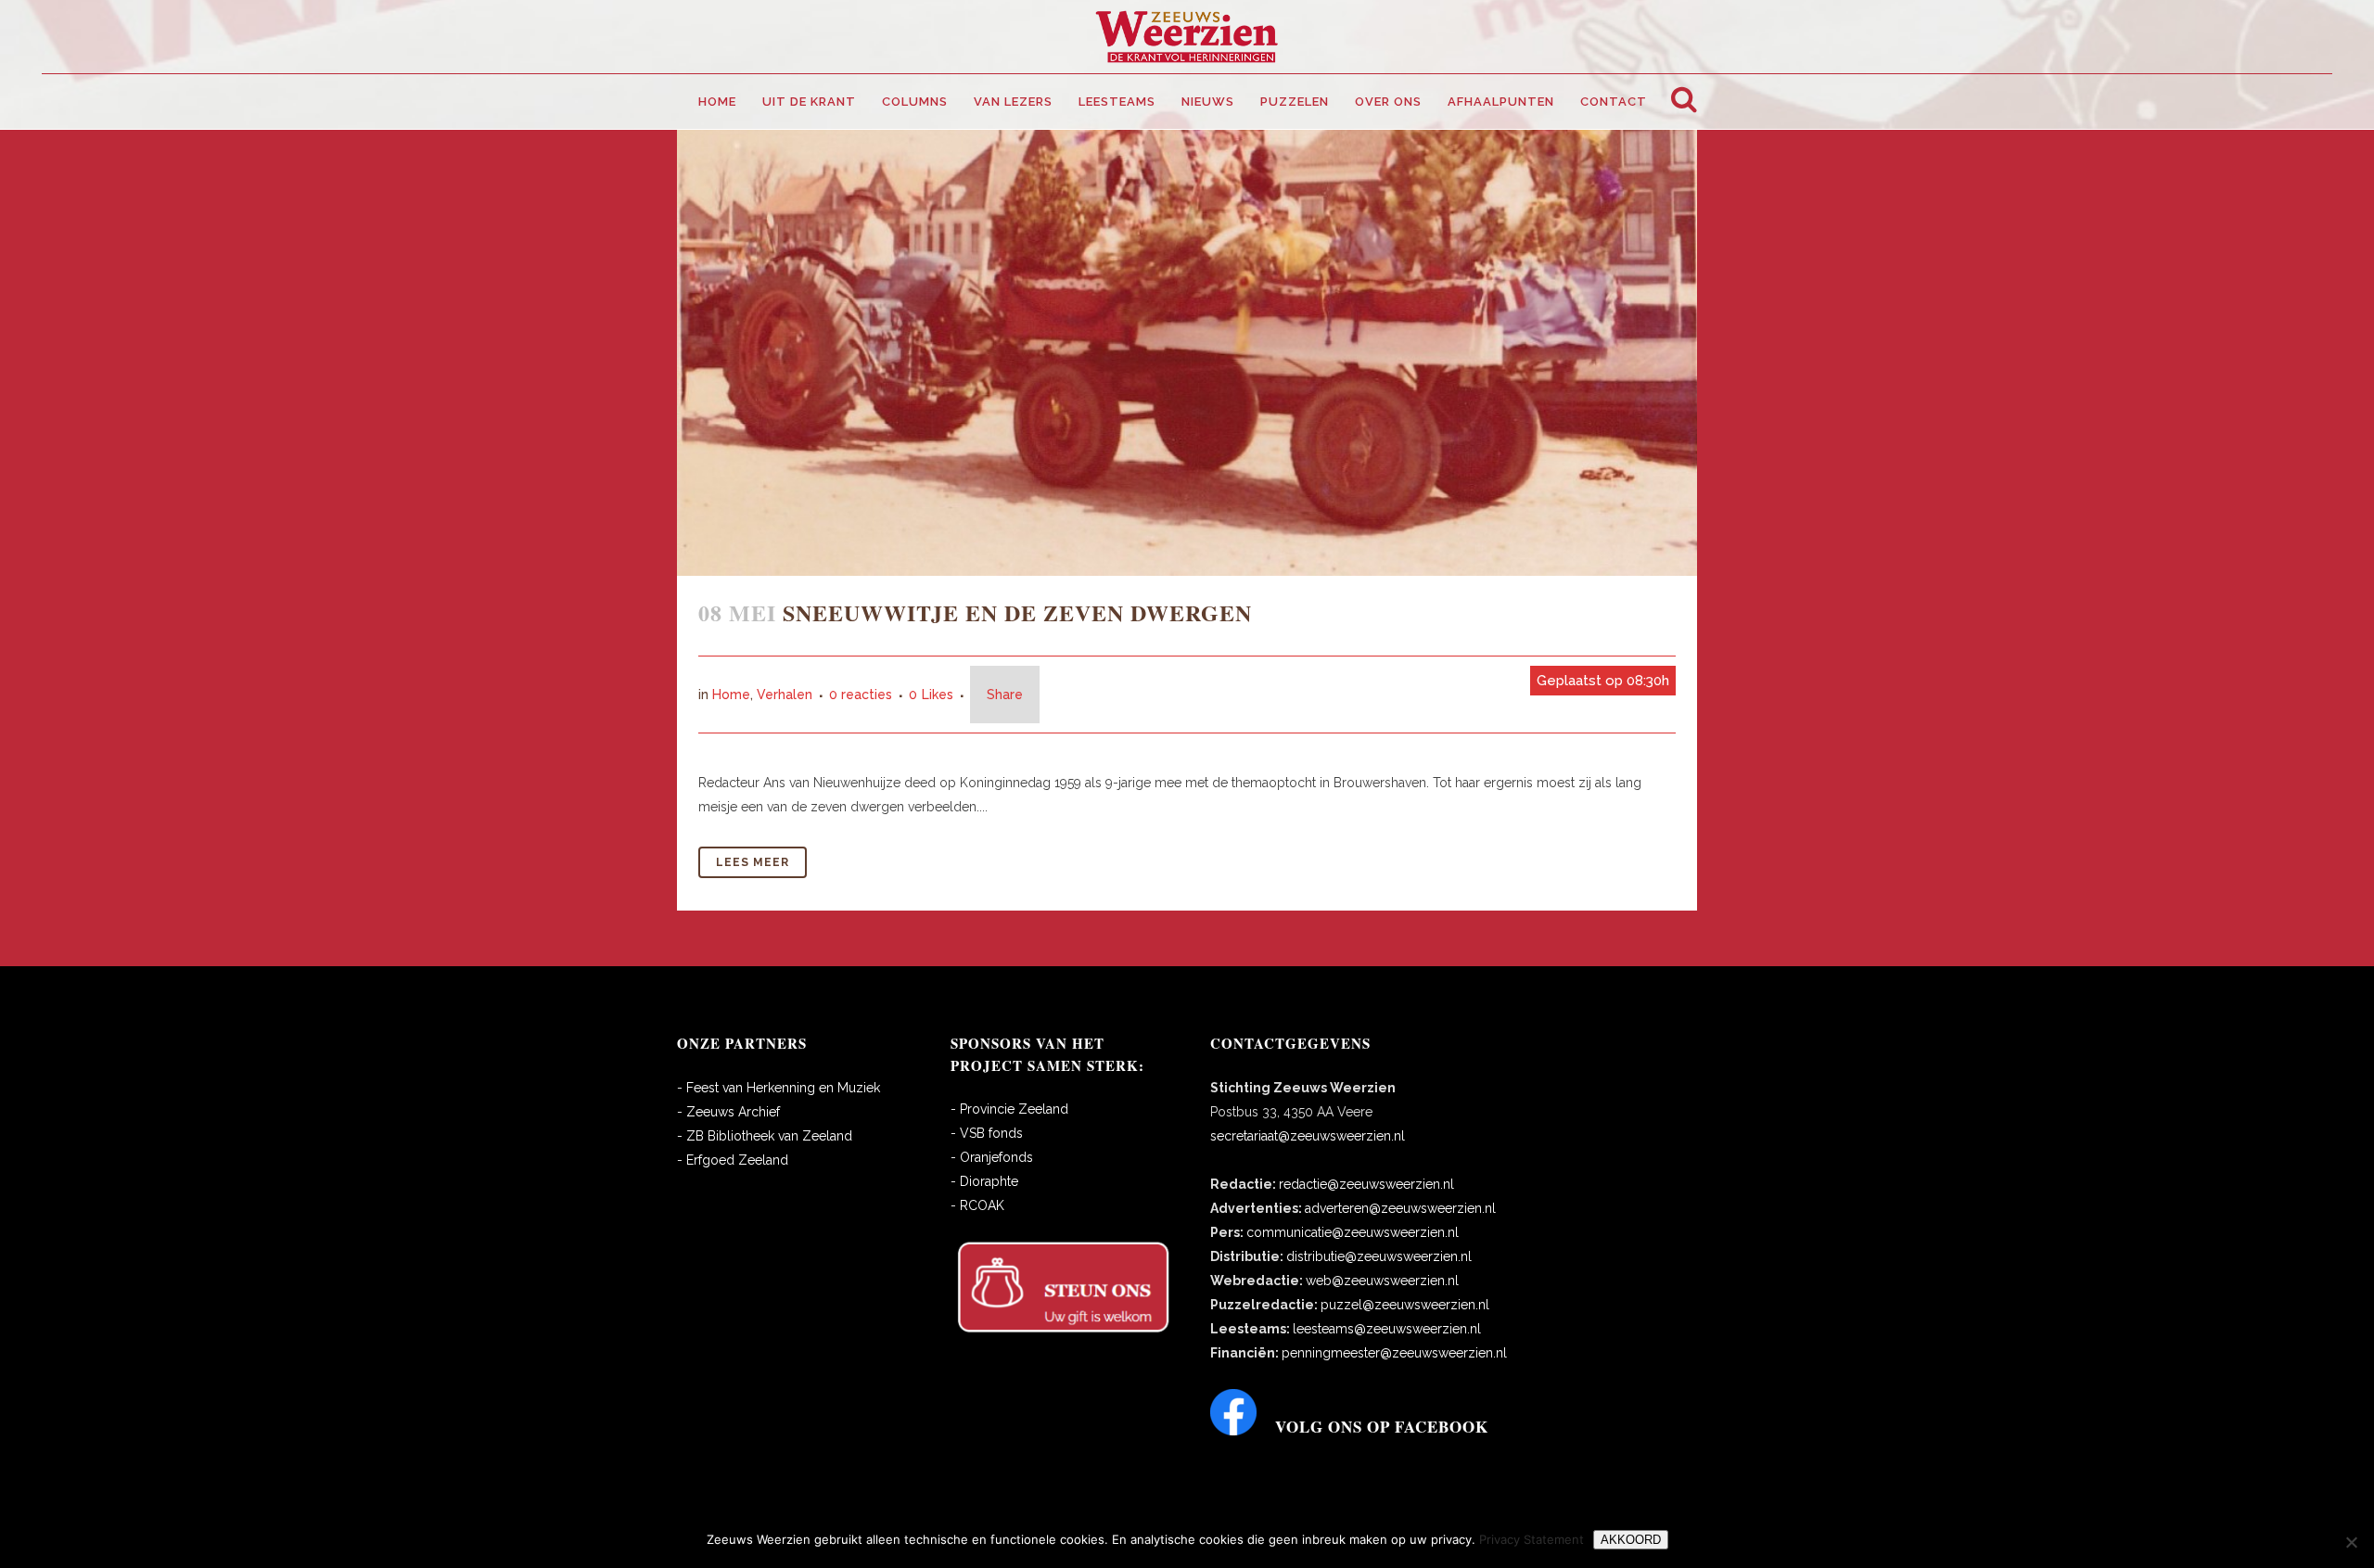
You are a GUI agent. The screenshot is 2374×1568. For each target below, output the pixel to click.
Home (731, 695)
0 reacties (861, 695)
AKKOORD (1631, 1540)
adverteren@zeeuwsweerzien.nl (1400, 1208)
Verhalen (785, 695)
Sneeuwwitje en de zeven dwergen (1017, 612)
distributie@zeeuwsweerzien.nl (1379, 1256)
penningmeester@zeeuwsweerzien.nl (1394, 1353)
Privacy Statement (1532, 1539)
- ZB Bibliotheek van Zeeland (765, 1136)
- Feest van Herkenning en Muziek (779, 1088)
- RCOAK (977, 1205)
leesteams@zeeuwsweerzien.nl (1387, 1329)
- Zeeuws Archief (728, 1112)
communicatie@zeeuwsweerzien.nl (1353, 1232)
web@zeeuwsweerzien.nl (1382, 1281)
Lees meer (753, 862)
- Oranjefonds (992, 1157)
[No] (2351, 1542)
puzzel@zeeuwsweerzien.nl (1405, 1305)
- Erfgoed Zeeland (733, 1160)
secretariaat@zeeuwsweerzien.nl (1308, 1136)
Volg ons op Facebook (1382, 1427)
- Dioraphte (984, 1181)
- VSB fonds (987, 1133)
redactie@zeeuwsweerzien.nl (1366, 1184)
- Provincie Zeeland (1009, 1109)
